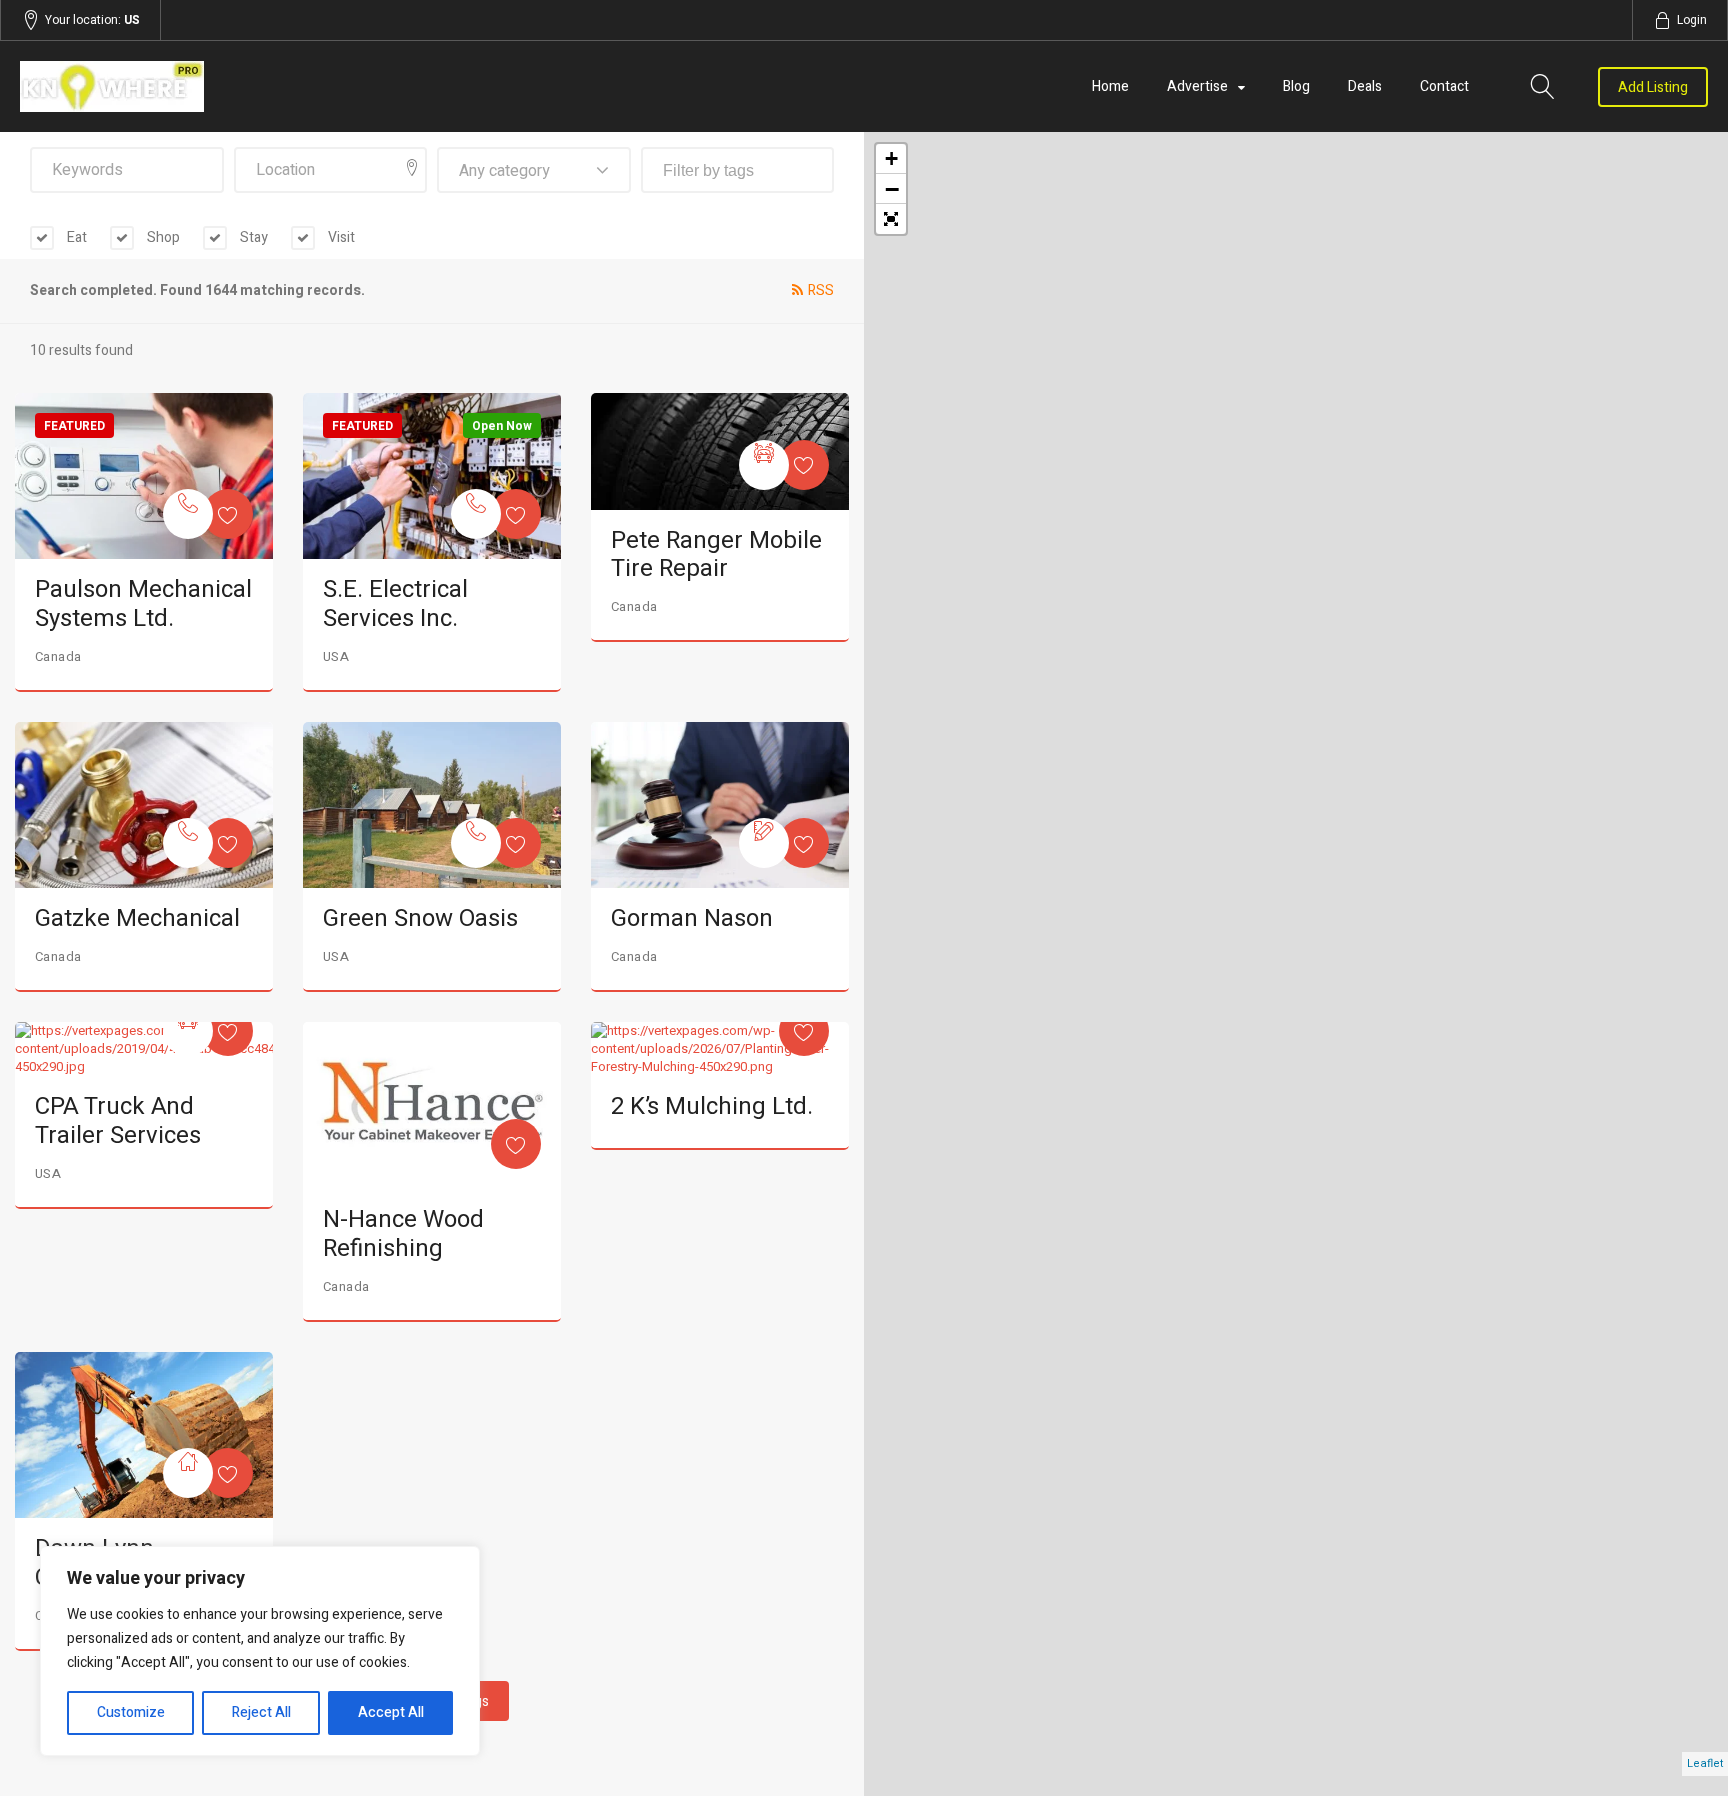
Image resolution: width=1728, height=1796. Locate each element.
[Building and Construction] (188, 1473)
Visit (340, 237)
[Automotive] (764, 465)
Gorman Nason (692, 918)
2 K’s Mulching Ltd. (712, 1106)
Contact (1444, 86)
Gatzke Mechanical (137, 918)
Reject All (261, 1712)
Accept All (391, 1712)
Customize (131, 1712)
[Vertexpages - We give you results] (273, 86)
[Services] (188, 514)
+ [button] (891, 158)
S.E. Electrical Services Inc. (395, 604)
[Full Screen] (891, 219)
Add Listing (1653, 87)
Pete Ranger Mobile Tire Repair (716, 555)
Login (1692, 20)
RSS (821, 290)
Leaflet (1705, 1763)
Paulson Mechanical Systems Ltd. (143, 604)
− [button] (892, 189)
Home (1110, 86)
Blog (1296, 86)
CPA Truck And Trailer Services (118, 1121)
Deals (1365, 86)
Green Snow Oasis (420, 918)
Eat (75, 237)
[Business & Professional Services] (764, 843)
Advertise (1197, 86)
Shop (162, 237)
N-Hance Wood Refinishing (403, 1234)
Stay (252, 237)
